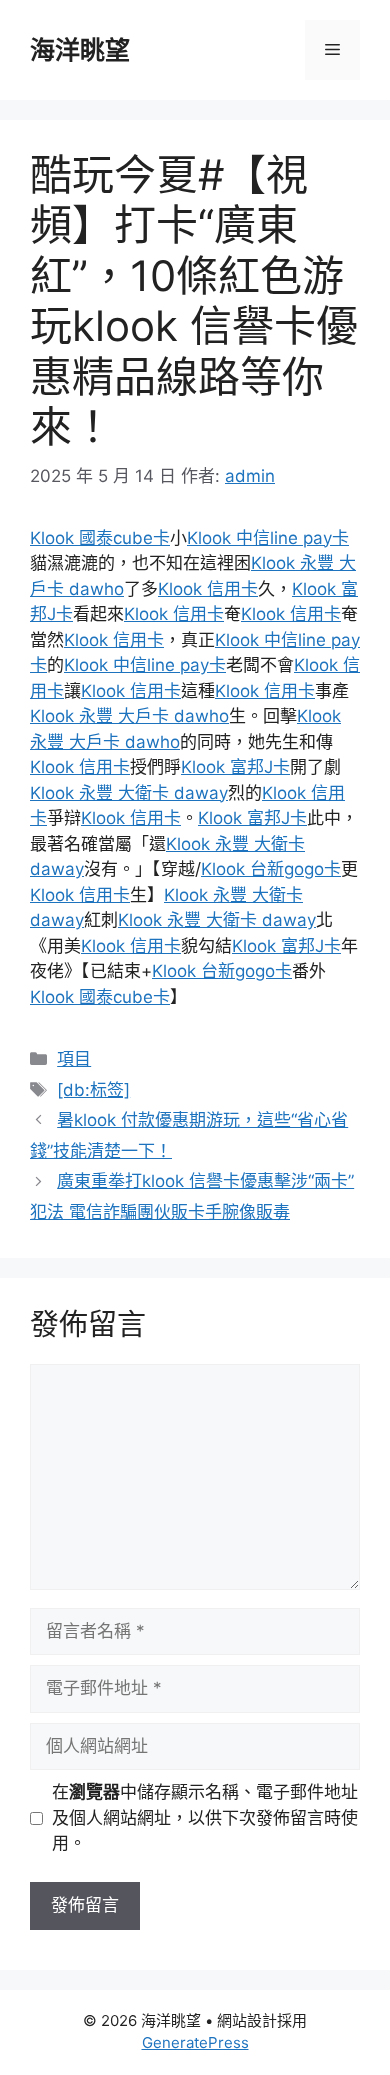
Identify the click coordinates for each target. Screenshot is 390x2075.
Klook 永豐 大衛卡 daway (129, 793)
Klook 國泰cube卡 (100, 538)
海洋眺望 (80, 50)
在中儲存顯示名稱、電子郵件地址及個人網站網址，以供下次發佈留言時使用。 (205, 1817)
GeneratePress (195, 2042)
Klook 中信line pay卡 (268, 538)
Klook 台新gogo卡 (271, 869)
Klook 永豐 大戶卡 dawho (129, 716)
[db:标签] (93, 1090)
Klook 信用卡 (208, 589)
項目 (74, 1059)
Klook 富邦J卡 (235, 767)
